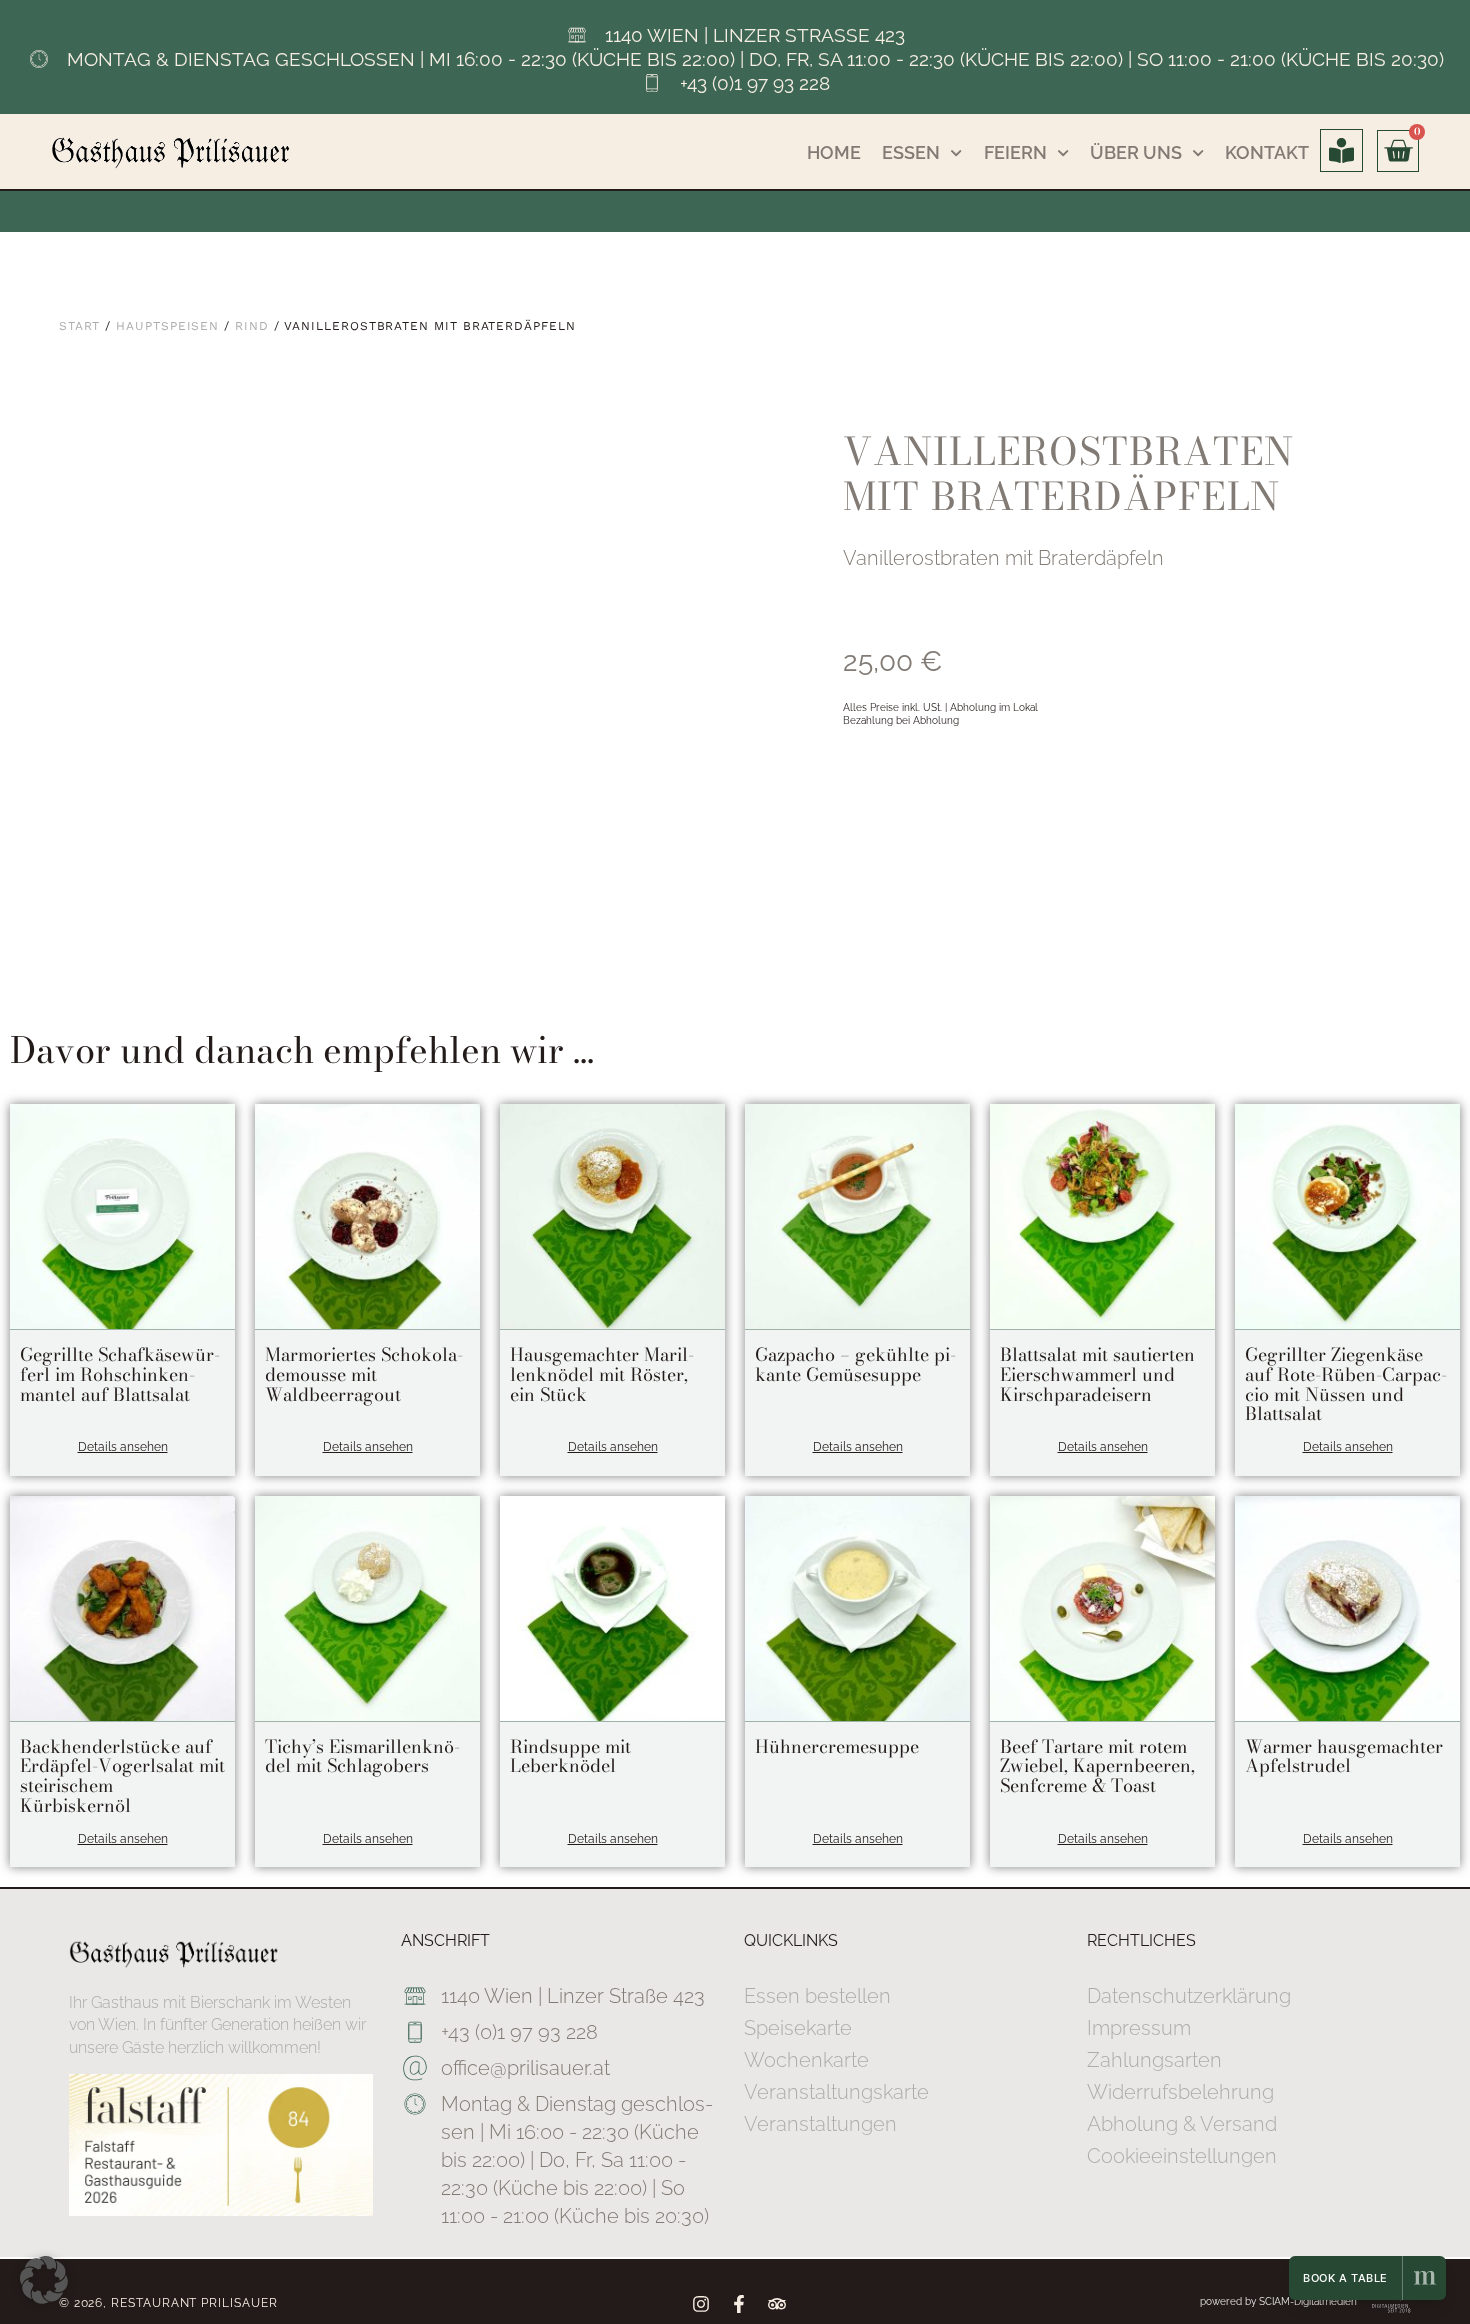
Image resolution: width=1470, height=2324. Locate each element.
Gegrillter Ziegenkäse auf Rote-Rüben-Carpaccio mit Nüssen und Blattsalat (1346, 1384)
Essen (911, 152)
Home (834, 152)
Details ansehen (123, 1447)
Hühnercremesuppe (837, 1746)
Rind (252, 326)
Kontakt (1267, 152)
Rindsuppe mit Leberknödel (570, 1756)
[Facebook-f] (739, 2304)
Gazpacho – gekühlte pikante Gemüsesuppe (855, 1364)
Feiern (1015, 152)
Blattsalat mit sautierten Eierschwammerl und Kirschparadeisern (1097, 1374)
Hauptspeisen (167, 326)
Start (80, 326)
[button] (44, 2280)
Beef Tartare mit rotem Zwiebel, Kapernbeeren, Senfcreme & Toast (1097, 1766)
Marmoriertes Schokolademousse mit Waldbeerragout (364, 1374)
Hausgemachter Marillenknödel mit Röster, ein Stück (602, 1374)
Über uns (1136, 152)
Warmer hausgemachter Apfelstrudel (1344, 1756)
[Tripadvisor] (777, 2304)
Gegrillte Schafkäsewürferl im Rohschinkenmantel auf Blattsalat (120, 1374)
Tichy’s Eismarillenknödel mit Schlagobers (362, 1756)
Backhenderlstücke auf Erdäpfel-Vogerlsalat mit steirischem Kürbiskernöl (122, 1776)
